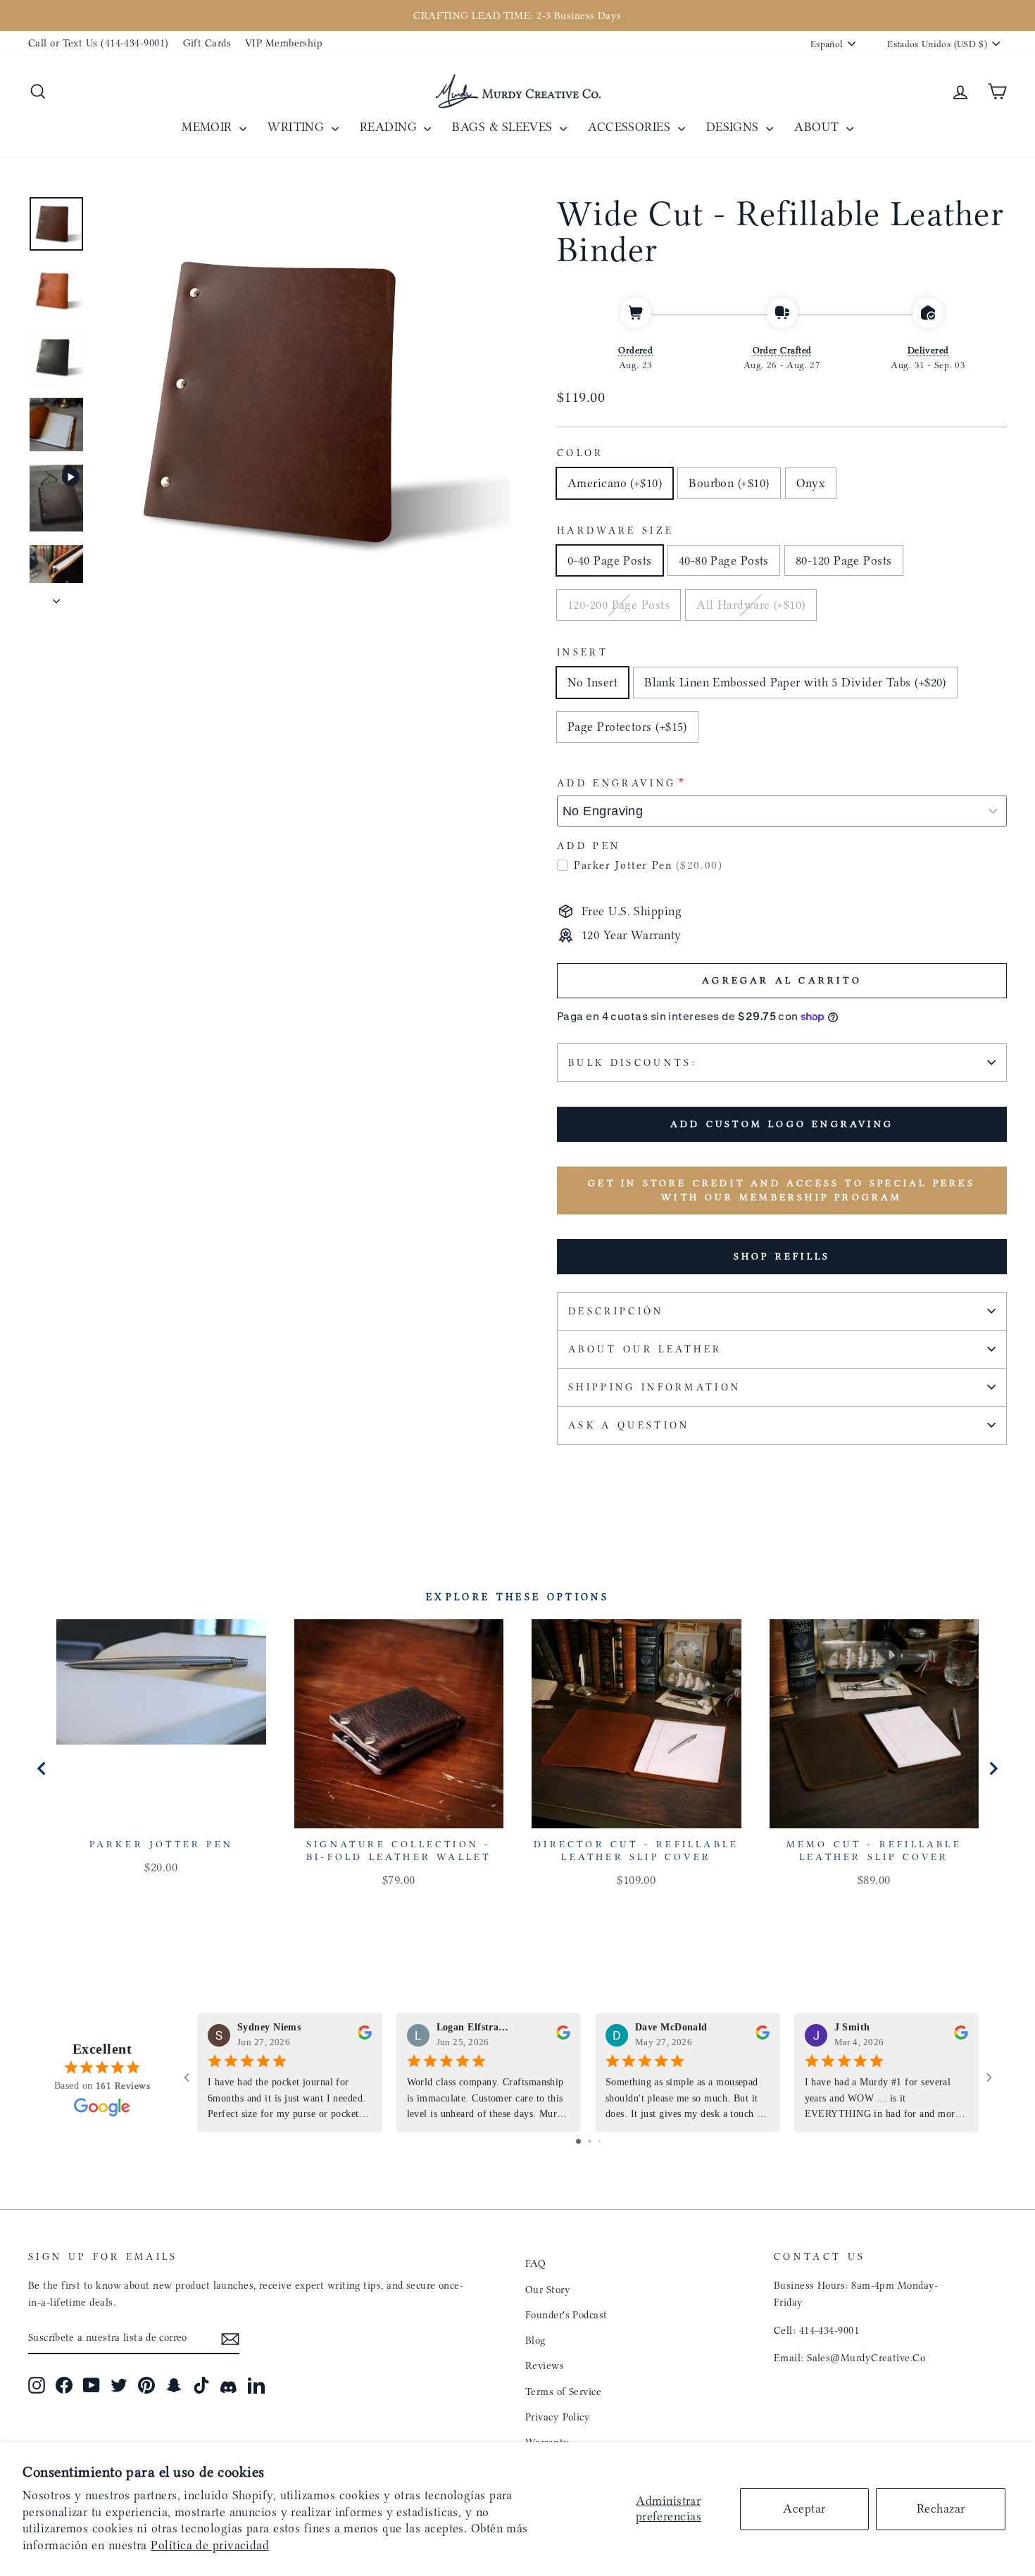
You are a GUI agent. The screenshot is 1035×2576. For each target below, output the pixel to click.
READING (390, 127)
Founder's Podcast (566, 2315)
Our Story (548, 2289)
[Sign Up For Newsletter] (230, 2338)
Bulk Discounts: (633, 1063)
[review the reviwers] (365, 2036)
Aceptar (804, 2508)
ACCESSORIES (631, 127)
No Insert (592, 682)
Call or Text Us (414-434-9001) (99, 43)
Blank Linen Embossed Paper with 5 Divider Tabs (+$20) (795, 682)
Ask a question (629, 1425)
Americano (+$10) (615, 483)
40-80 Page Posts (724, 560)
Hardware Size (615, 530)
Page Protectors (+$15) (627, 727)
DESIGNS (735, 127)
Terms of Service (563, 2392)
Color (581, 453)
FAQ (535, 2263)
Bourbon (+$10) (729, 483)
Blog (535, 2340)
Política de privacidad (210, 2545)
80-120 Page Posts (844, 560)
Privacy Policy (558, 2417)
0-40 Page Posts (610, 560)
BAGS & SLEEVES (504, 127)
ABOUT (818, 127)
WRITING (298, 127)
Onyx (811, 483)
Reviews (545, 2365)
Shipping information (654, 1387)
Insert (583, 652)
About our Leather (645, 1349)
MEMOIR (209, 127)
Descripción (616, 1311)
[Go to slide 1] (578, 2141)
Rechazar (941, 2508)
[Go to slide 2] (590, 2141)
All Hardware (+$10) (751, 605)
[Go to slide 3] (600, 2141)
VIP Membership (284, 43)
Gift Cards (207, 43)
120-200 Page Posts (619, 605)
